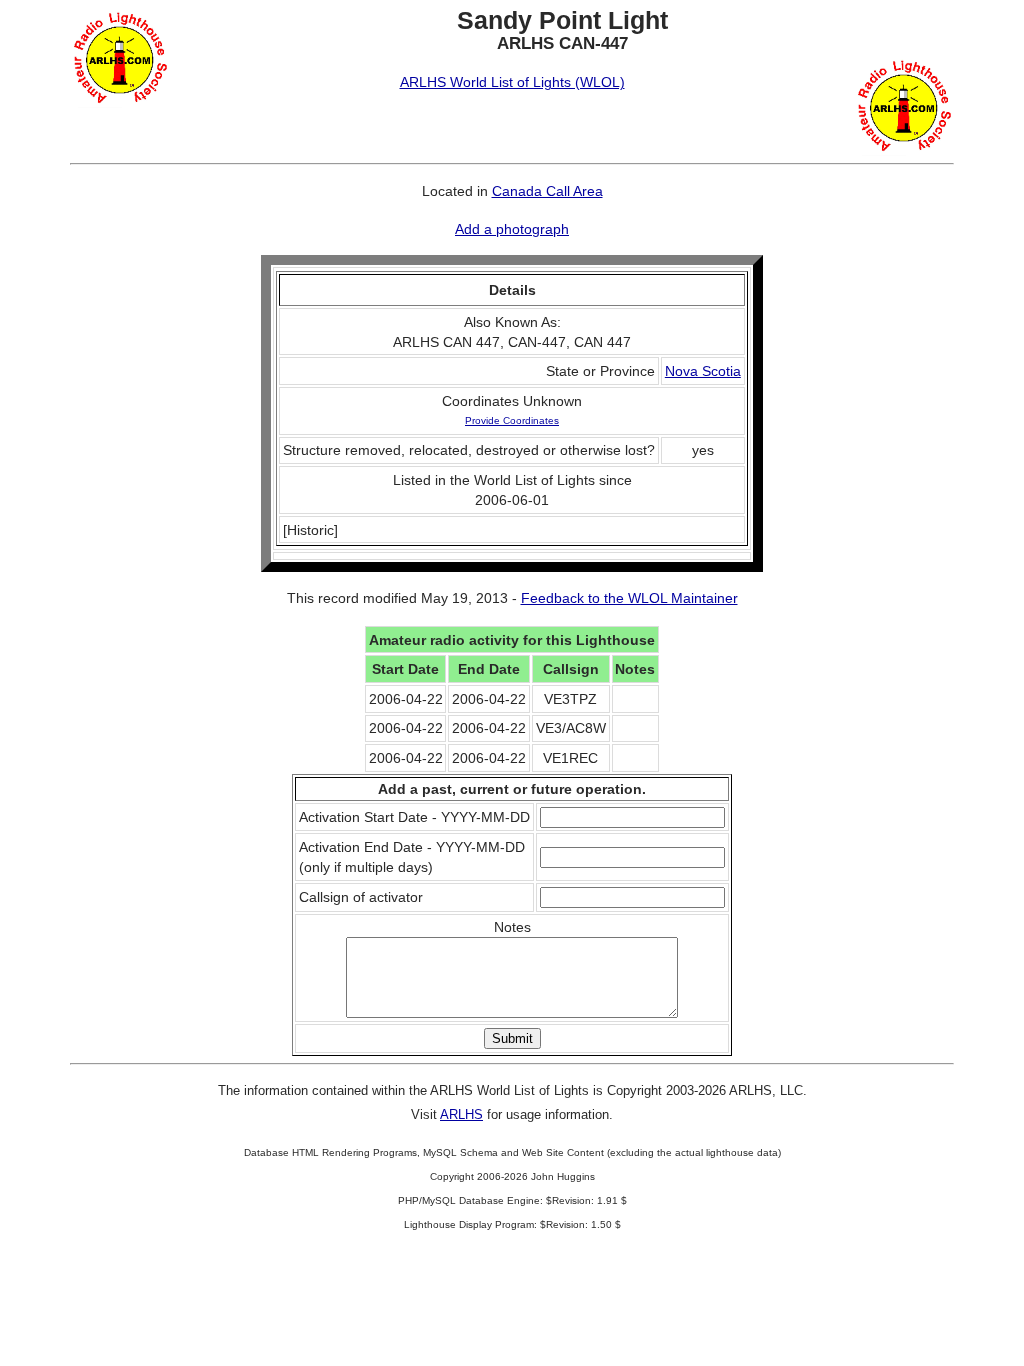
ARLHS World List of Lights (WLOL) (512, 82)
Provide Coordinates (512, 420)
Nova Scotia (703, 371)
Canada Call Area (547, 191)
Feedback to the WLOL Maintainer (629, 598)
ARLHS (461, 1114)
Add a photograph (512, 229)
